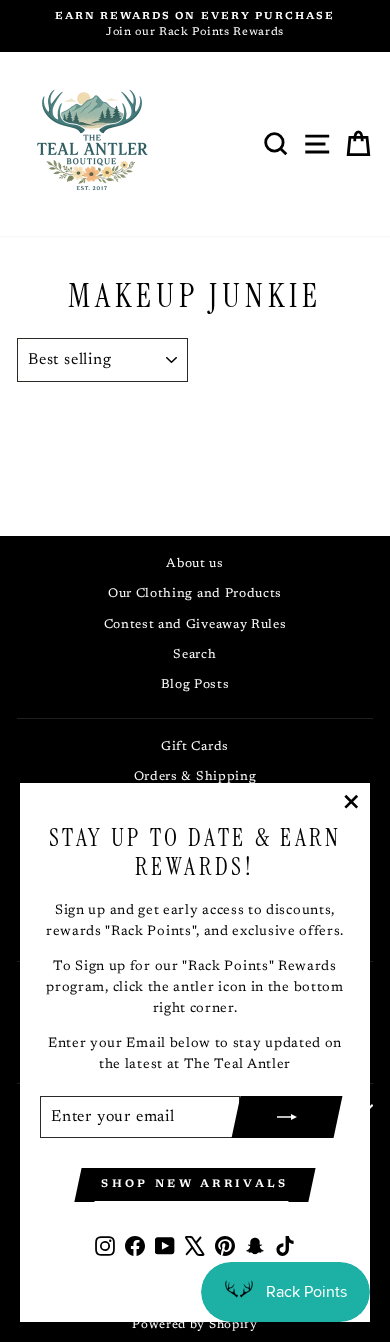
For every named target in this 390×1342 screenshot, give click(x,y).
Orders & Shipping (195, 777)
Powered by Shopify (194, 1325)
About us (195, 564)
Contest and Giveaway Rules (195, 625)
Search (194, 655)
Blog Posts (195, 685)
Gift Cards (195, 747)
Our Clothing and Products (195, 594)
